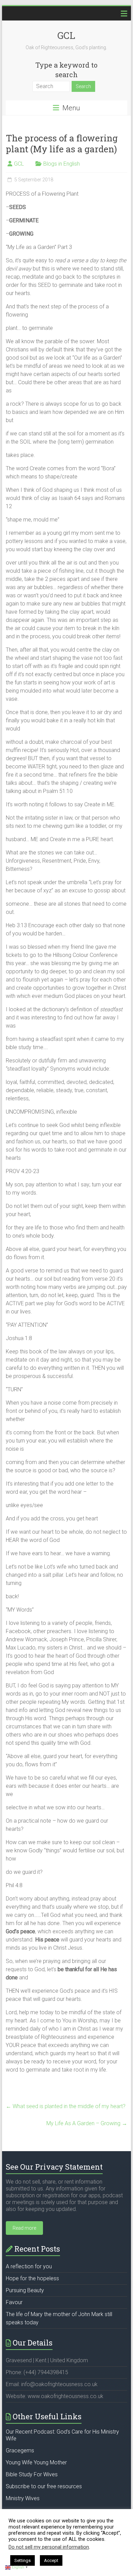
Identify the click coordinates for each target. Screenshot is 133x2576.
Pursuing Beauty (25, 2290)
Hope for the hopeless (32, 2278)
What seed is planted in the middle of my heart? (66, 2106)
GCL (66, 35)
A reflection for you (29, 2266)
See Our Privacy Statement (54, 2167)
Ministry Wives (23, 2498)
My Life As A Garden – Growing (87, 2123)
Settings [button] (23, 2560)
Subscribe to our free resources (44, 2486)
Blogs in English (62, 164)
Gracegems (20, 2450)
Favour (14, 2302)
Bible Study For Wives (32, 2474)
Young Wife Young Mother (36, 2462)
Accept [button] (51, 2560)
